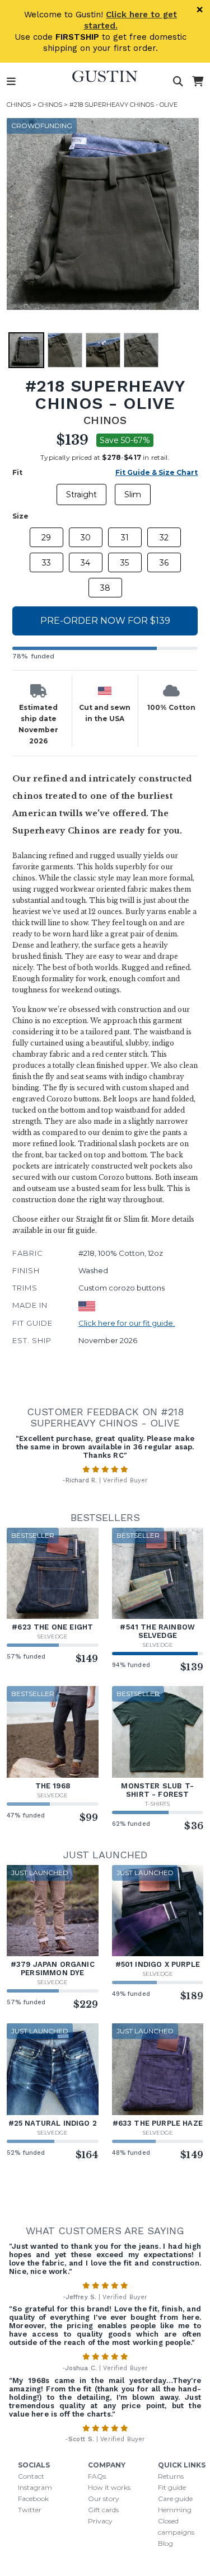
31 (125, 538)
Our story (104, 2499)
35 (125, 563)
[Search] (178, 82)
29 (46, 538)
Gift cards (103, 2510)
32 (164, 538)
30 (86, 538)
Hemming (175, 2510)
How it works (109, 2487)
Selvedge (52, 1637)
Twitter (30, 2510)
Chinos (19, 105)
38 (105, 588)
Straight (81, 495)
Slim (133, 495)
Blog (165, 2543)
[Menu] (11, 82)
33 (46, 563)
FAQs (97, 2476)
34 (85, 563)
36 (164, 563)
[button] (103, 214)
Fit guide (172, 2487)
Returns (171, 2476)
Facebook (33, 2499)
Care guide (175, 2499)
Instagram (35, 2487)
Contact (31, 2476)
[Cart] (198, 82)
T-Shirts (157, 1804)
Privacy (100, 2521)
